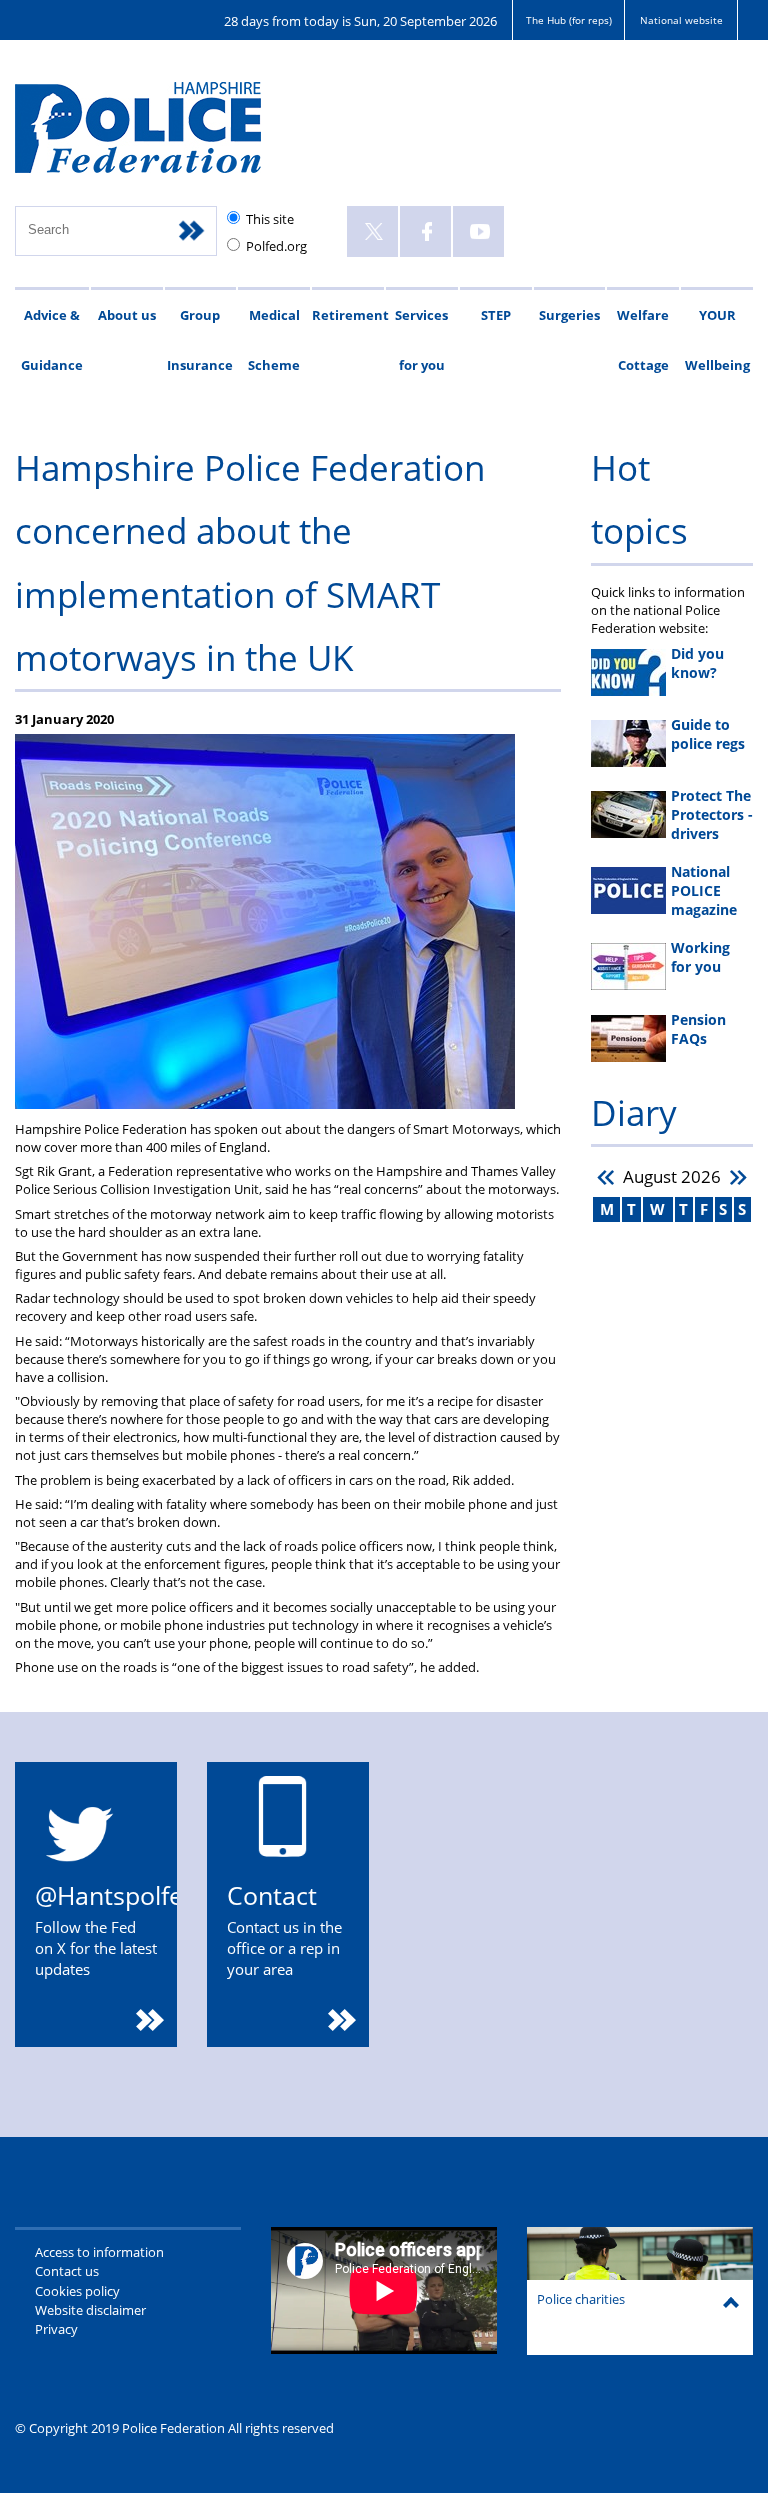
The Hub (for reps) (569, 20)
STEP (496, 315)
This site (270, 219)
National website (681, 20)
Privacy (56, 2329)
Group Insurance (200, 340)
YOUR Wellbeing (717, 340)
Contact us (67, 2271)
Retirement (348, 315)
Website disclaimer (90, 2310)
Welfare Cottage (643, 340)
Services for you (421, 340)
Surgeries (569, 315)
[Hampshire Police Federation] (167, 136)
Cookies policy (77, 2291)
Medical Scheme (274, 340)
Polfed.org (276, 246)
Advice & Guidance (52, 340)
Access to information (99, 2252)
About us (127, 315)
